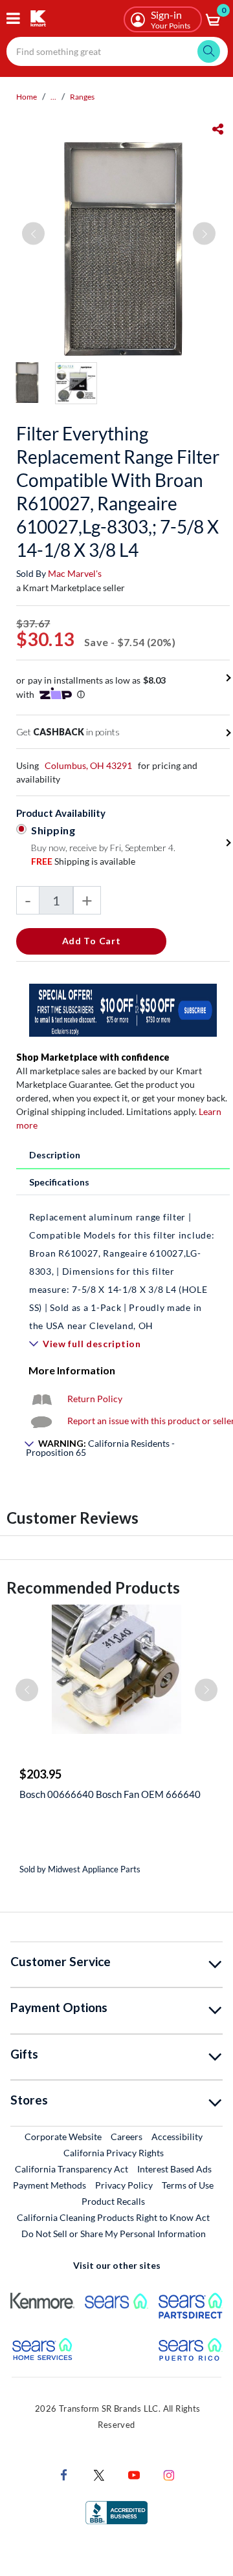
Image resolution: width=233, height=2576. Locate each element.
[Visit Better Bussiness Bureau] (116, 2512)
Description (55, 1155)
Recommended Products (93, 1587)
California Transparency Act (72, 2169)
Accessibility (177, 2137)
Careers (127, 2136)
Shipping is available (83, 861)
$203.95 (40, 1774)
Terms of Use (188, 2185)
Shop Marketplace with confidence (93, 1057)
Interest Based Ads (174, 2169)
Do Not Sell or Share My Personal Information (114, 2234)
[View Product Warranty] (41, 1399)
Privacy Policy (124, 2185)
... (53, 97)
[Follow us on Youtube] (134, 2474)
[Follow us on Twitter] (99, 2474)
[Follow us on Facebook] (64, 2474)
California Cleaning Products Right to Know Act (113, 2217)
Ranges (82, 97)
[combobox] (117, 51)
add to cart (92, 941)
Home (27, 97)
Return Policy (95, 1399)
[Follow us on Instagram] (169, 2474)
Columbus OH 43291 (88, 765)
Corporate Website (64, 2136)
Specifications (59, 1182)
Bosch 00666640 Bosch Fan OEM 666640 (110, 1794)
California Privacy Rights (114, 2153)
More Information (72, 1370)
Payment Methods (50, 2185)
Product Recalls (114, 2201)
